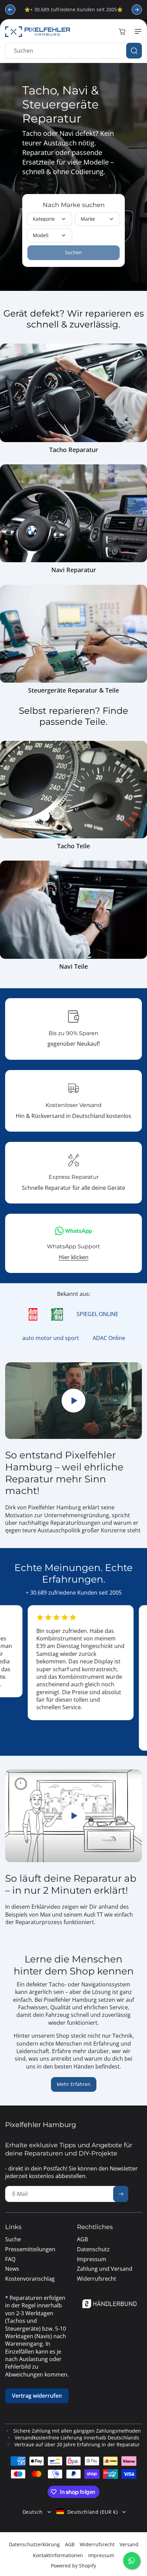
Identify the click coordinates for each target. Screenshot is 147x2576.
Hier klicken (74, 1257)
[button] (137, 31)
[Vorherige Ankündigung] (10, 10)
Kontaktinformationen (58, 2555)
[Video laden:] (73, 1816)
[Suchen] (134, 51)
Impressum (101, 2555)
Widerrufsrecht (97, 2544)
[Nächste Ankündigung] (137, 10)
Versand (129, 2544)
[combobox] (73, 51)
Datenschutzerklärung (34, 2544)
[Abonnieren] (121, 2194)
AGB (70, 2544)
